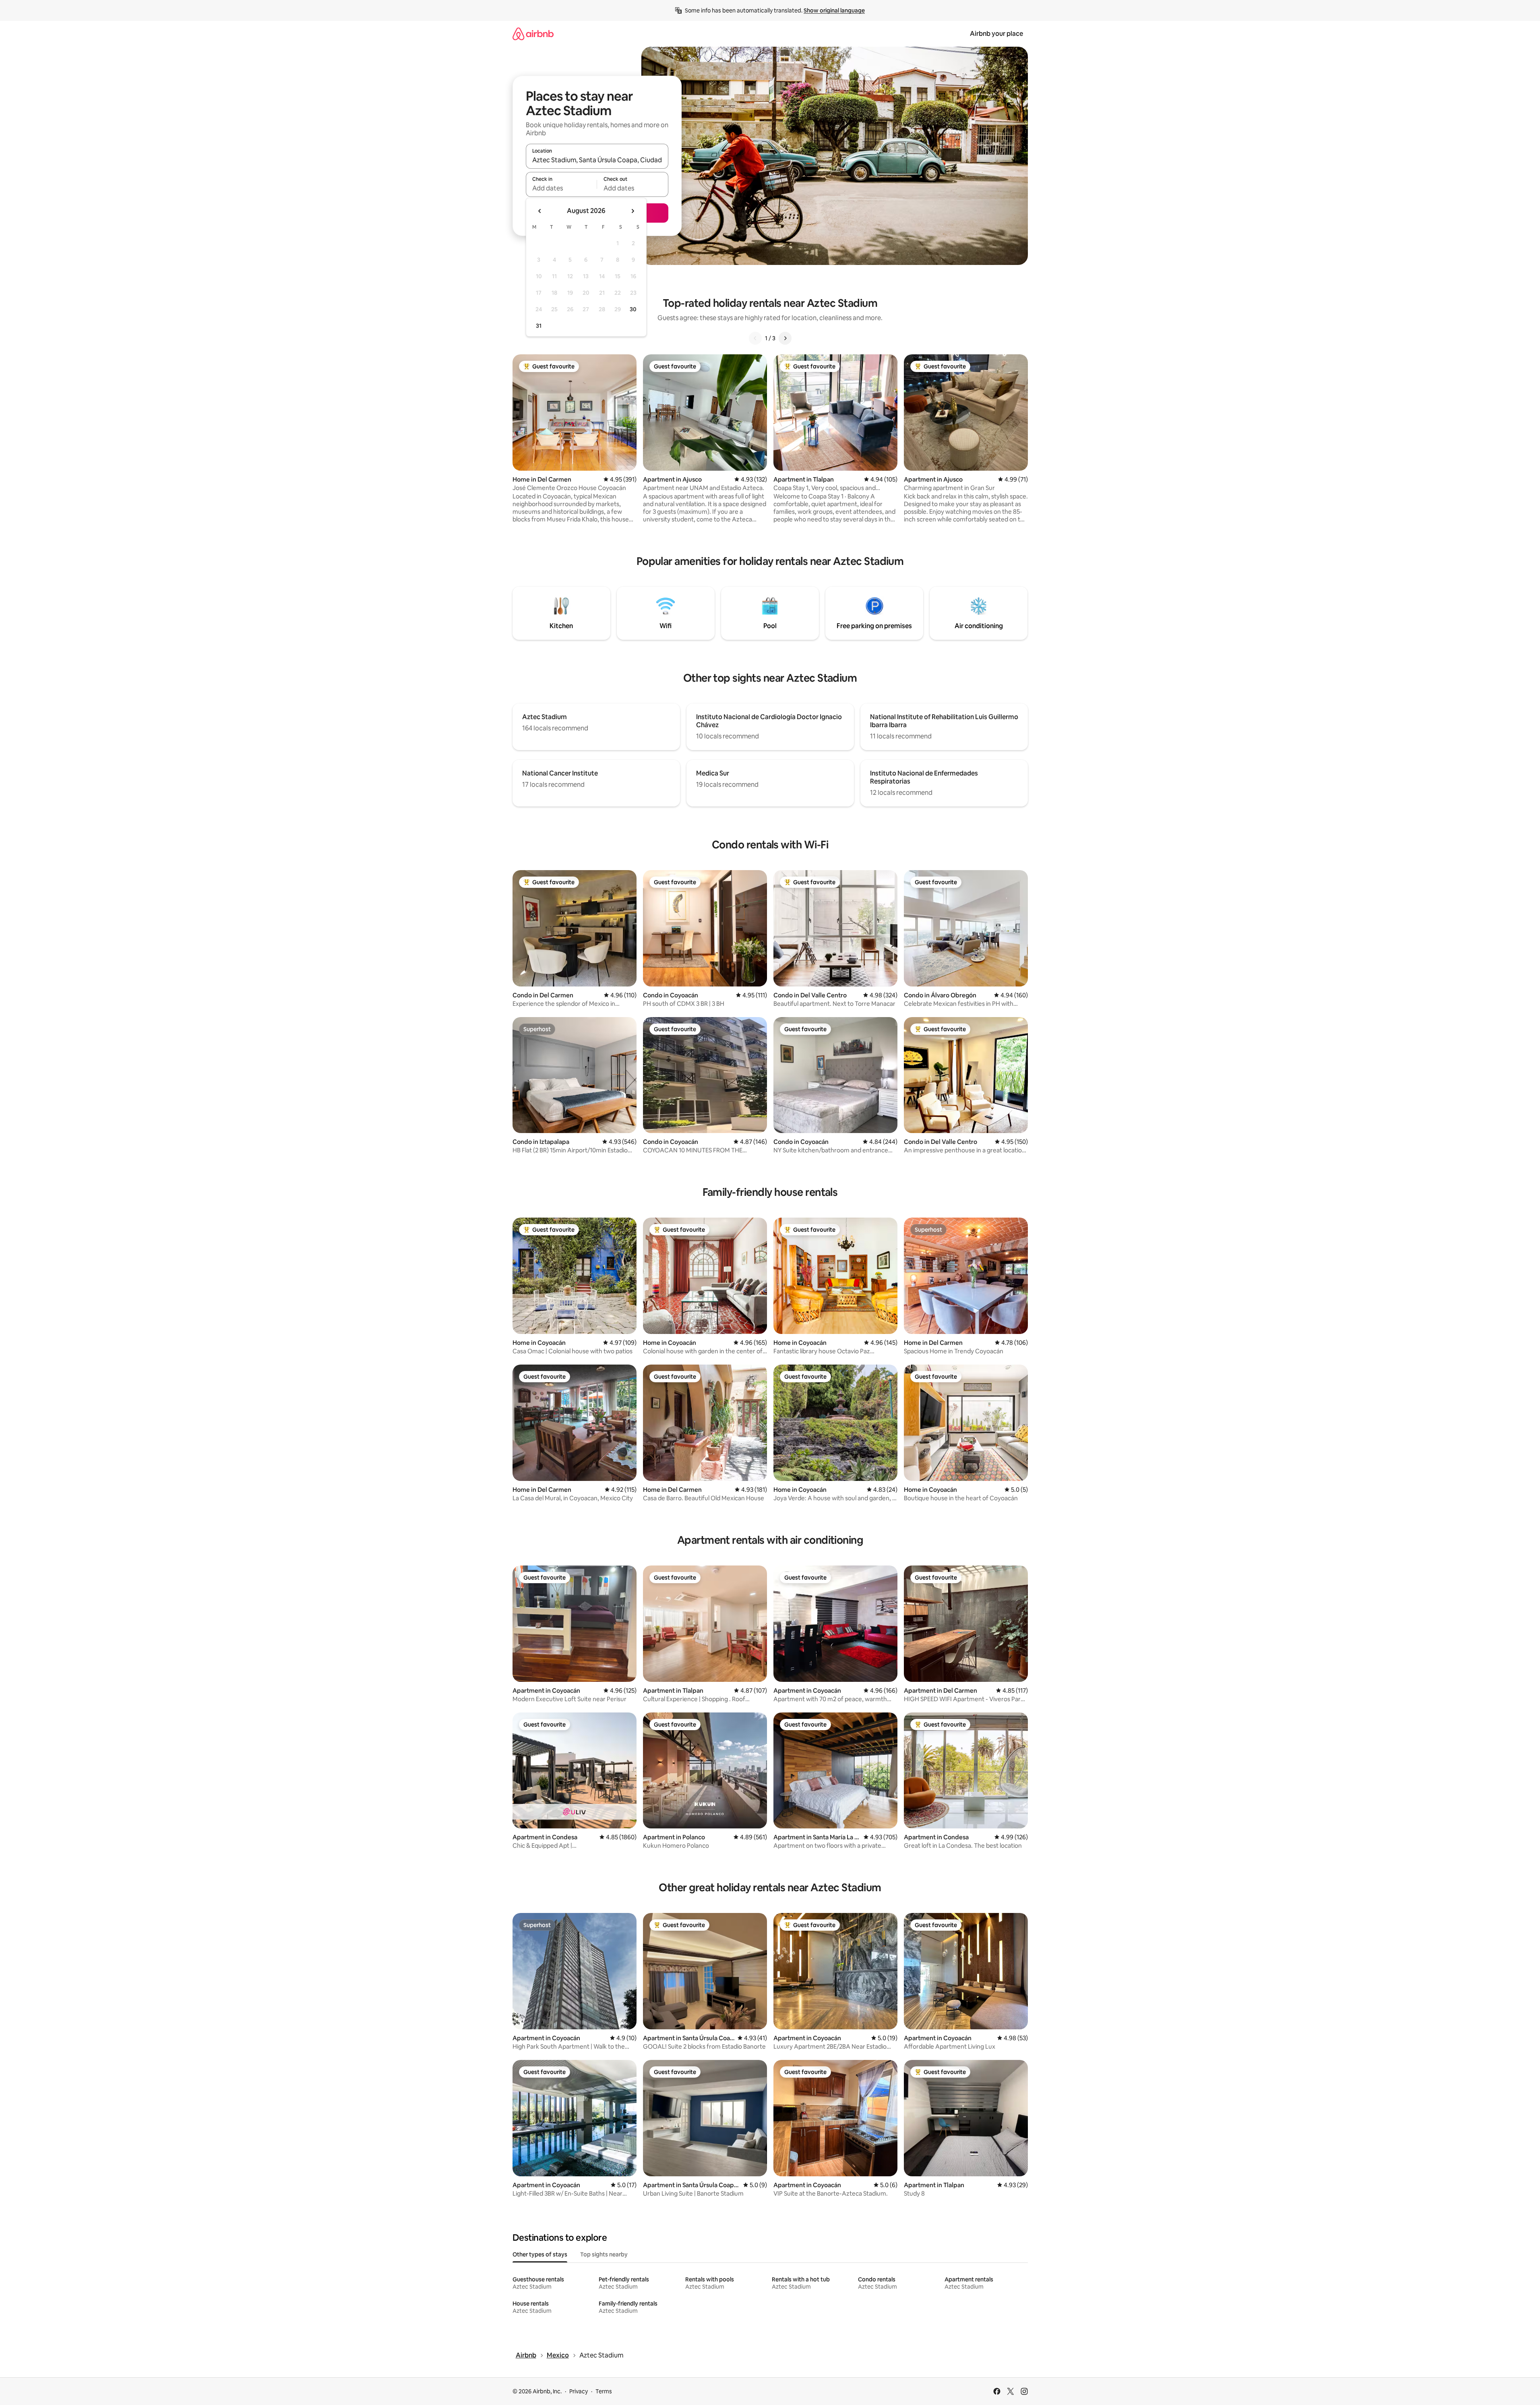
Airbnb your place (996, 34)
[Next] (785, 338)
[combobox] (597, 160)
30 (633, 309)
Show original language (834, 10)
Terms (604, 2391)
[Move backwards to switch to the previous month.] (540, 211)
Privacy (579, 2391)
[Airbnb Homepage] (533, 34)
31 (539, 326)
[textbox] (561, 188)
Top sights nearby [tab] (604, 2254)
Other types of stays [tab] (540, 2254)
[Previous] (755, 338)
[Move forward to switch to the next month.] (633, 211)
